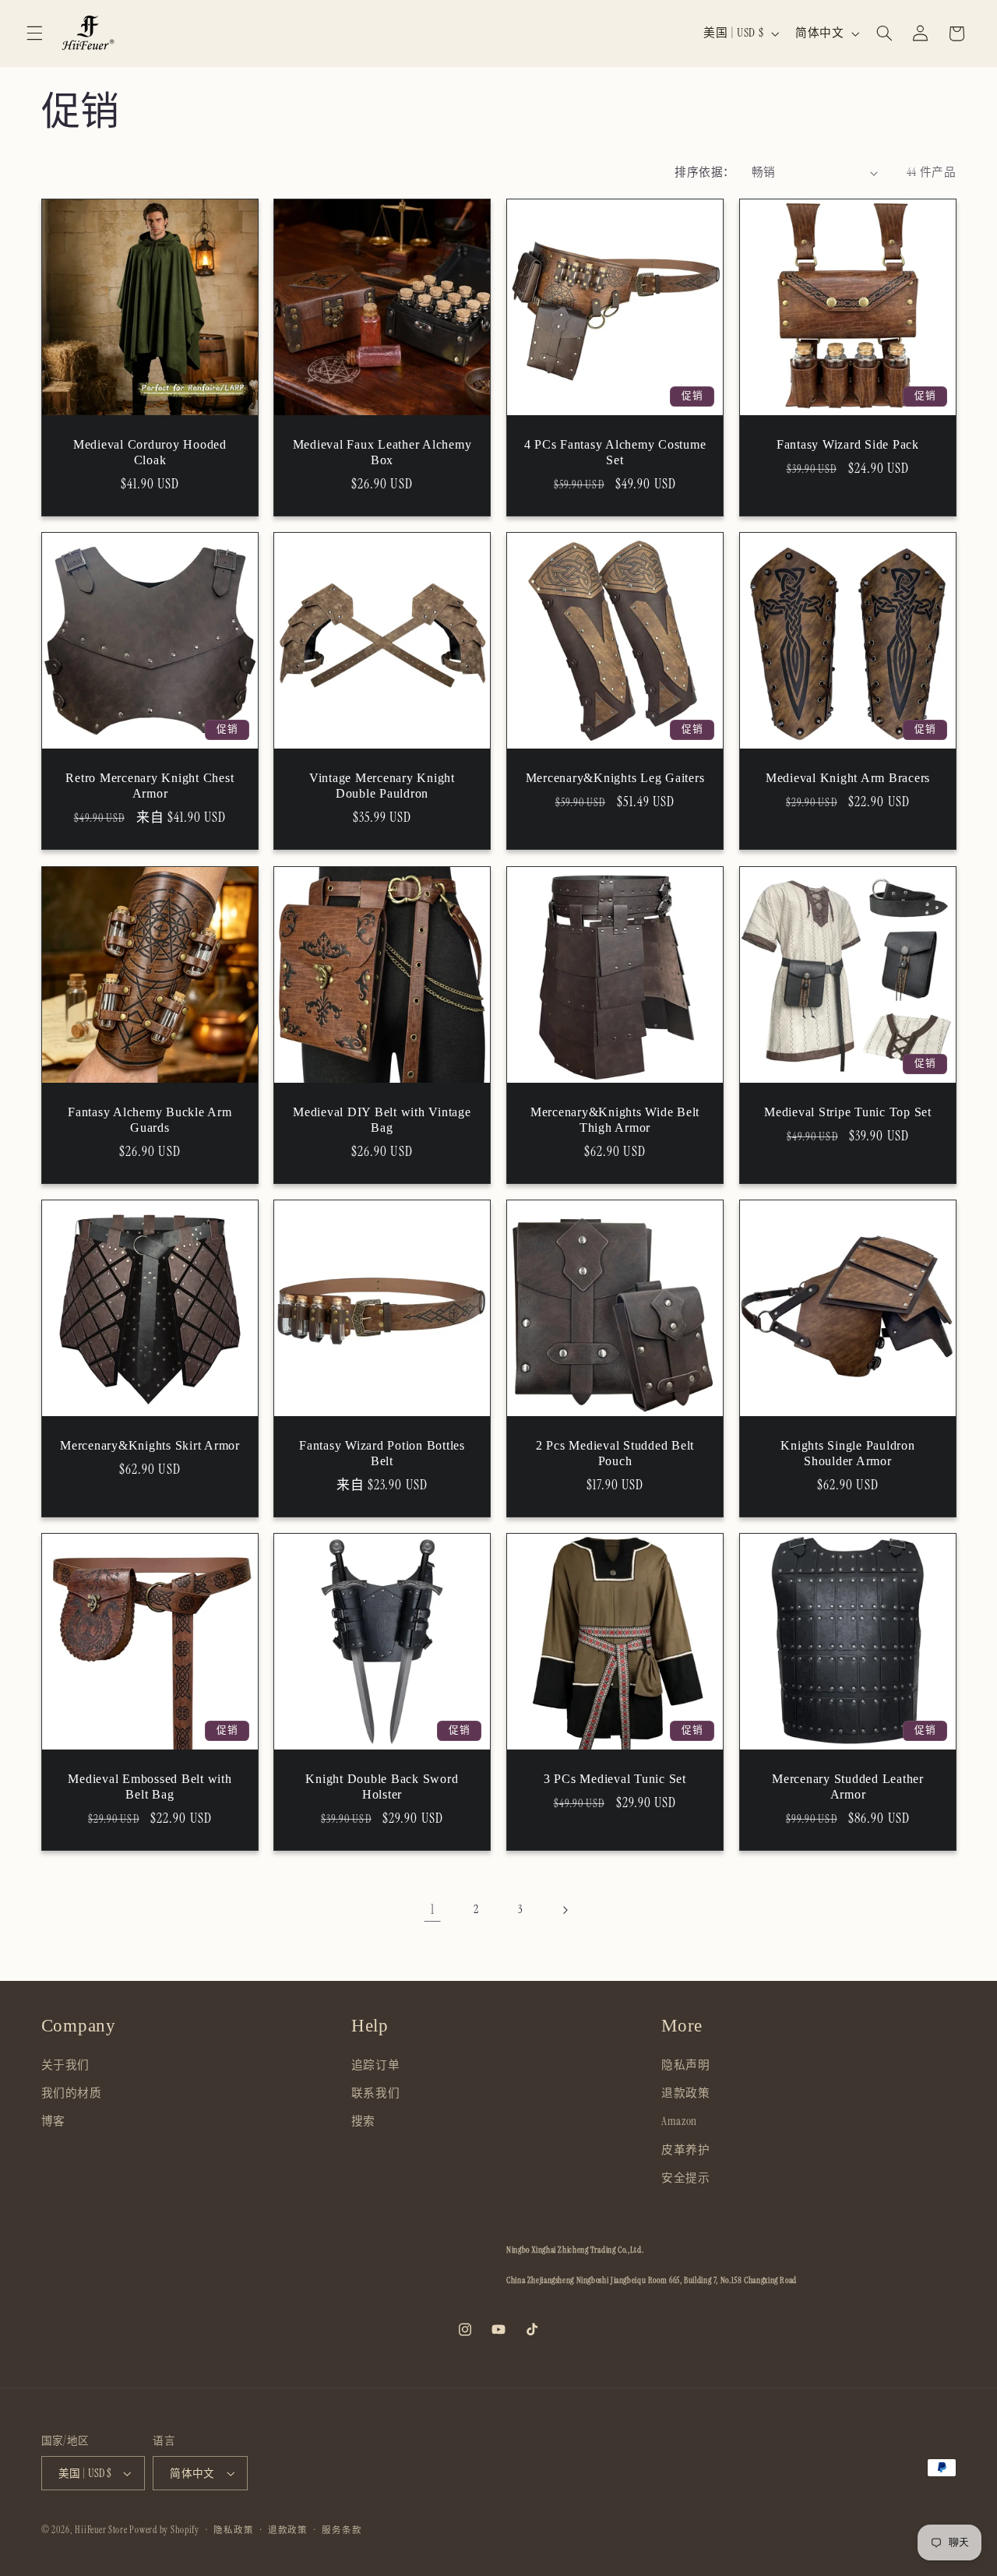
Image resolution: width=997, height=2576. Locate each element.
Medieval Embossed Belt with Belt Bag (150, 1787)
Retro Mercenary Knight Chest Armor (150, 786)
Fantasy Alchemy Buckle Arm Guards (150, 1120)
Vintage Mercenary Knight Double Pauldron (382, 786)
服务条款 (342, 2530)
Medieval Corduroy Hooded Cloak (149, 453)
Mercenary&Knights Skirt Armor (150, 1446)
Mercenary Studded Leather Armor (848, 1787)
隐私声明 (686, 2066)
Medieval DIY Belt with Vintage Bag (382, 1120)
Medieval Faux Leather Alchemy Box (382, 453)
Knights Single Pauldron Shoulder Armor (847, 1454)
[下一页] (565, 1910)
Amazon (679, 2122)
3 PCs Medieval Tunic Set (615, 1779)
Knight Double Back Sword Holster (382, 1787)
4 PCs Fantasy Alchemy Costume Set (615, 453)
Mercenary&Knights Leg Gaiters (615, 778)
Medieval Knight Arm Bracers (848, 778)
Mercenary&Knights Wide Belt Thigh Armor (615, 1120)
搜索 (363, 2122)
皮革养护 (686, 2151)
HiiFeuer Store (101, 2530)
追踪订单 (376, 2066)
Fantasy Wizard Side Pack (848, 445)
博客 (53, 2122)
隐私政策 (233, 2530)
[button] (34, 33)
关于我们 (66, 2066)
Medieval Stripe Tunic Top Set (848, 1112)
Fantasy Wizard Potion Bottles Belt (382, 1454)
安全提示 (686, 2179)
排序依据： (705, 172)
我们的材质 (72, 2094)
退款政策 (686, 2094)
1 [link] (433, 1909)
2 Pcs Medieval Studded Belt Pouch (615, 1454)
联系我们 (376, 2094)
